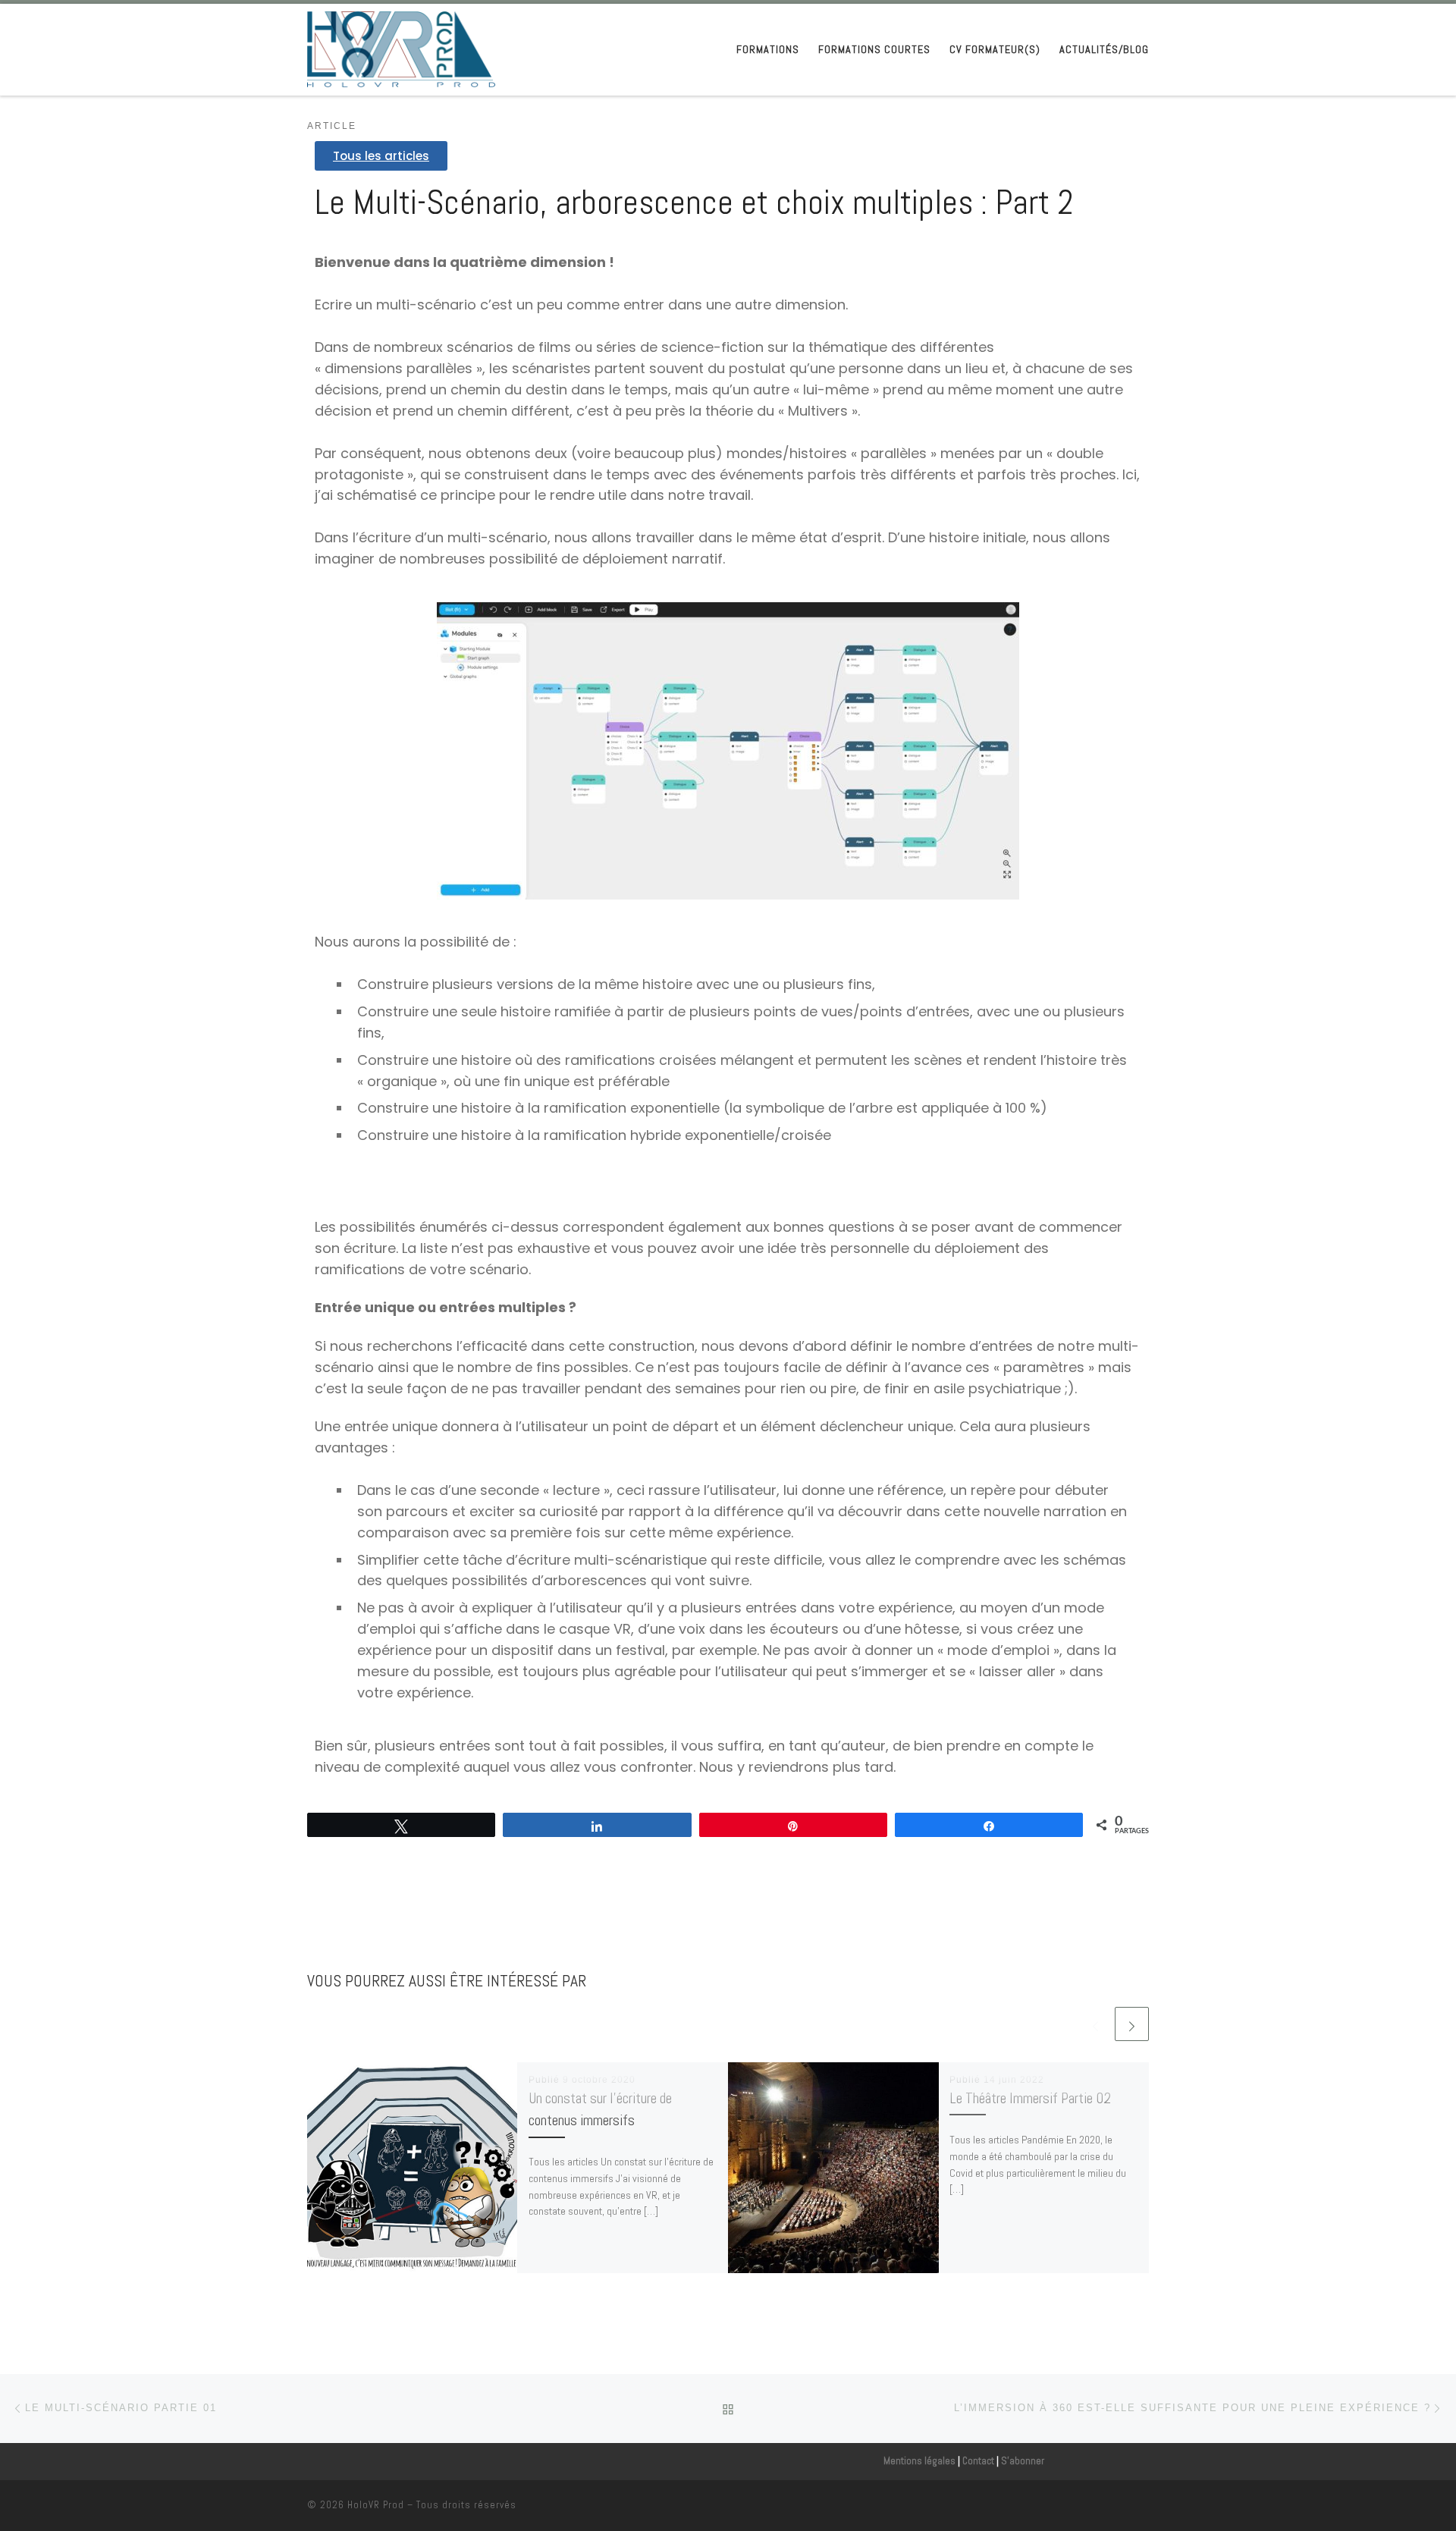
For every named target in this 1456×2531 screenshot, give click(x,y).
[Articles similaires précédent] (1095, 2024)
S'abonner (1023, 2461)
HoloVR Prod (376, 2505)
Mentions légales (919, 2461)
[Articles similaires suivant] (1132, 2024)
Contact (978, 2461)
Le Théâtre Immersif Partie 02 (1030, 2098)
